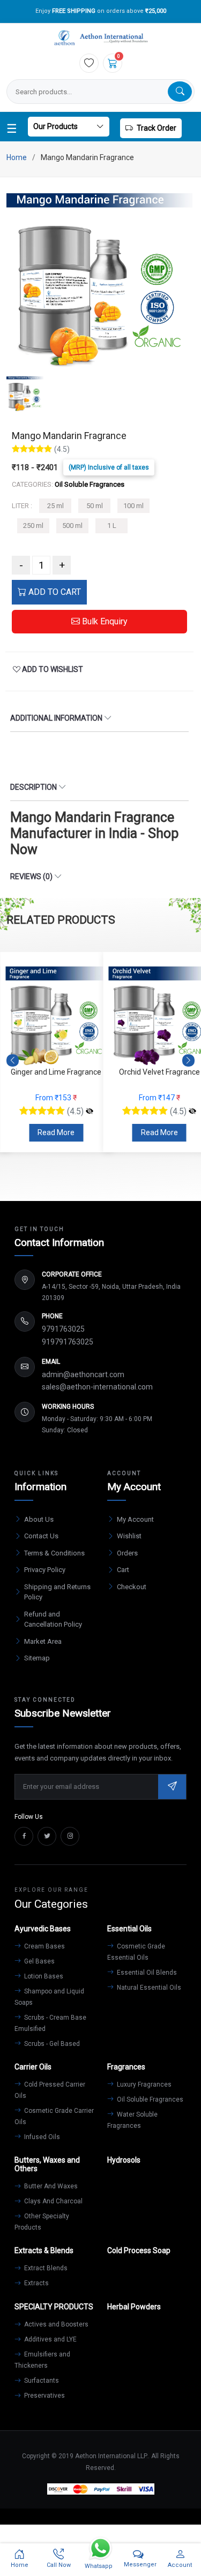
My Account (135, 1519)
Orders (127, 1553)
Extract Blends (45, 2268)
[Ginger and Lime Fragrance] (90, 1112)
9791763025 (63, 1329)
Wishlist (129, 1536)
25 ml (55, 506)
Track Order (157, 128)
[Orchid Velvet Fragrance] (192, 1112)
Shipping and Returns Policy (57, 1592)
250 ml (33, 526)
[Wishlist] (89, 63)
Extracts (36, 2283)
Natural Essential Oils (148, 1988)
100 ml (133, 506)
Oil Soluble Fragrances (149, 2099)
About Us (39, 1519)
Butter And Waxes (50, 2186)
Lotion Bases (43, 1976)
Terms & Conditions (54, 1553)
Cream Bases (44, 1946)
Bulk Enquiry (104, 621)
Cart (123, 1570)
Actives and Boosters (55, 2324)
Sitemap (37, 1658)
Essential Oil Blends (146, 1973)
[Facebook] (24, 1836)
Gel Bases (39, 1961)
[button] (188, 1060)
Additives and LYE (50, 2339)
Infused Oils (41, 2137)
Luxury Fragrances (143, 2084)
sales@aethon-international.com (97, 1387)
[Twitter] (47, 1836)
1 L (112, 526)
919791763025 (68, 1342)
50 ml (95, 506)
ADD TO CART (54, 592)
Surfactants (41, 2381)
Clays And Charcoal (53, 2201)
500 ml (72, 526)
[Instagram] (70, 1836)
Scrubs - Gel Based (51, 2044)
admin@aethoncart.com (83, 1374)
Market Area (43, 1641)
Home (17, 157)
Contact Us (41, 1536)
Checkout (132, 1587)
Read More (56, 1132)
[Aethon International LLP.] (101, 38)
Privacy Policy (45, 1570)
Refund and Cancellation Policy (53, 1619)
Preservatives (44, 2396)
